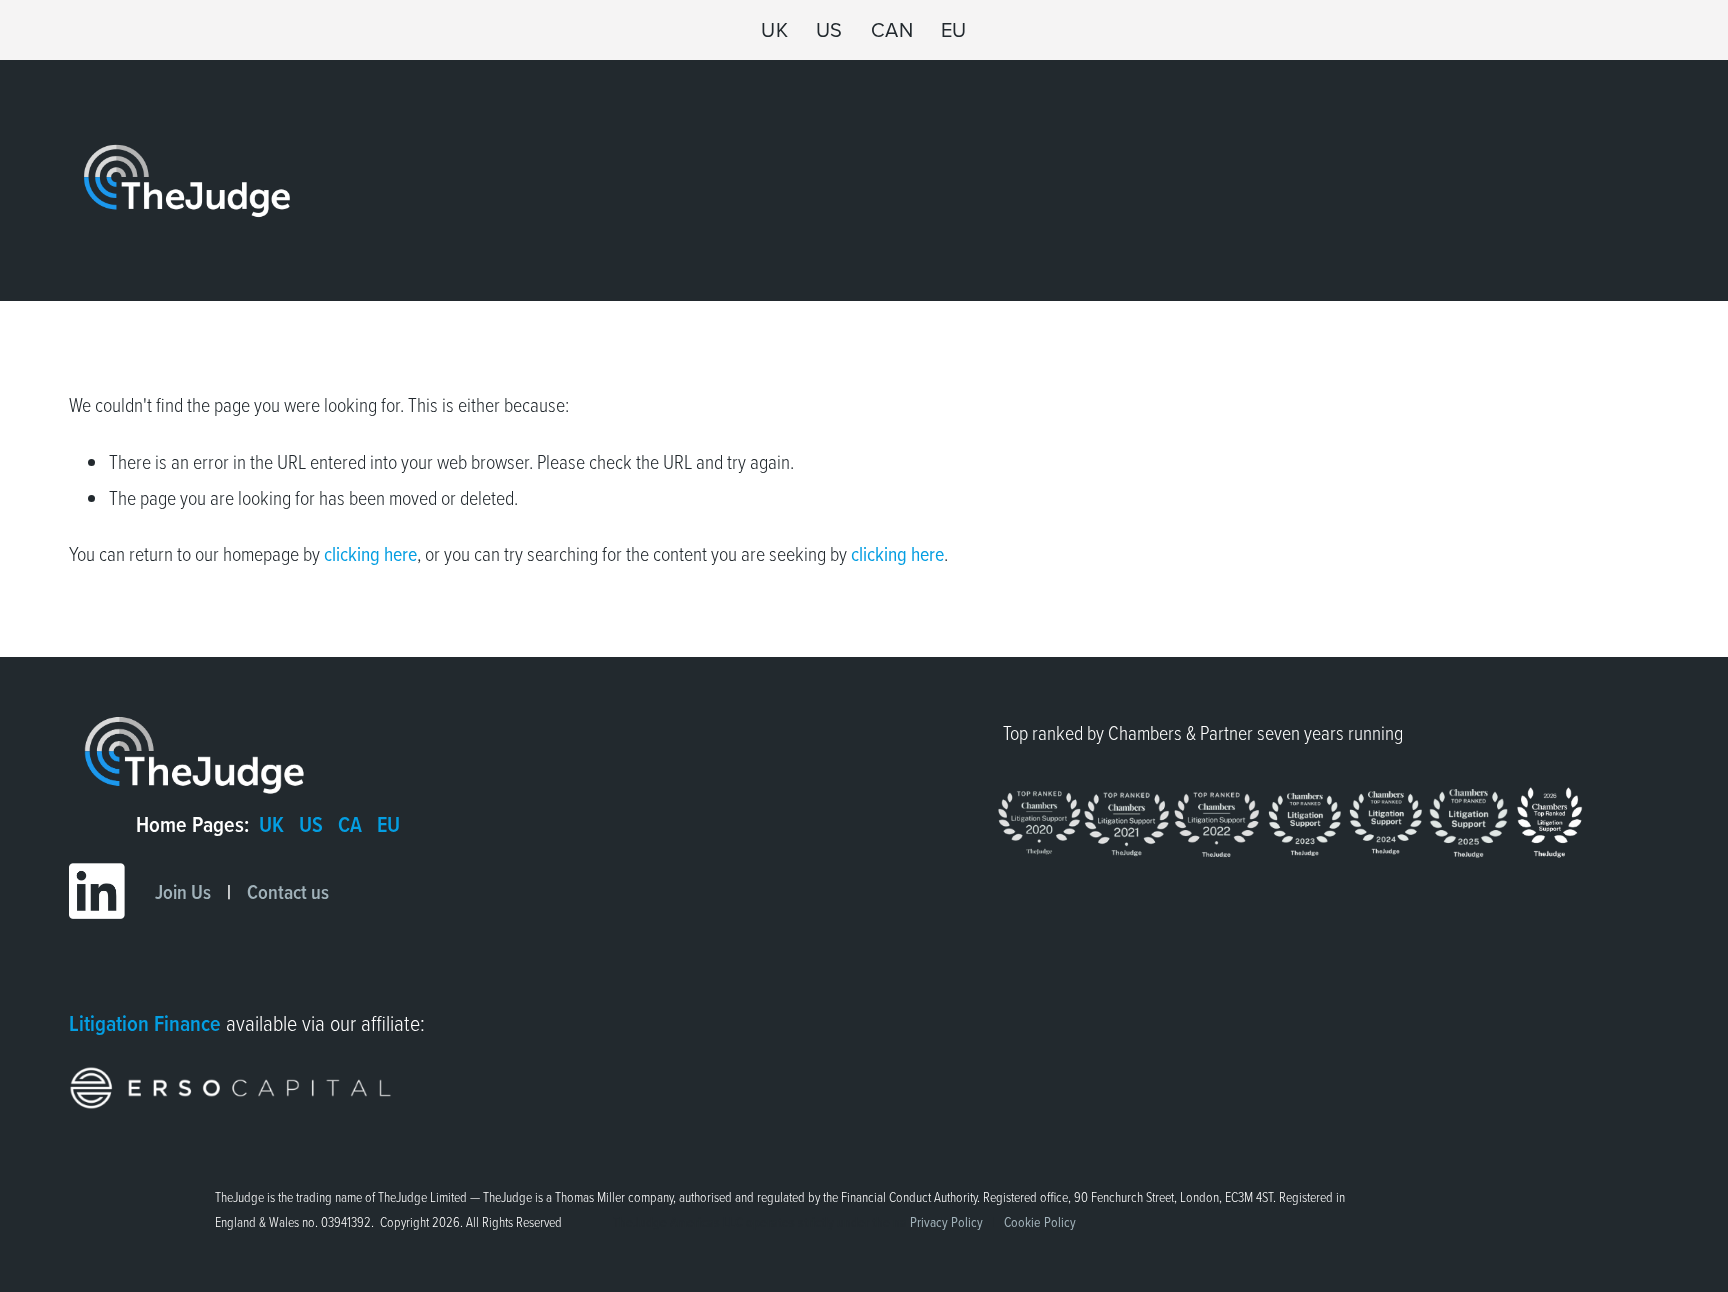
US (829, 29)
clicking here (370, 553)
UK (774, 29)
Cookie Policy (1040, 1221)
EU (954, 29)
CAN (892, 29)
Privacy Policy (946, 1221)
